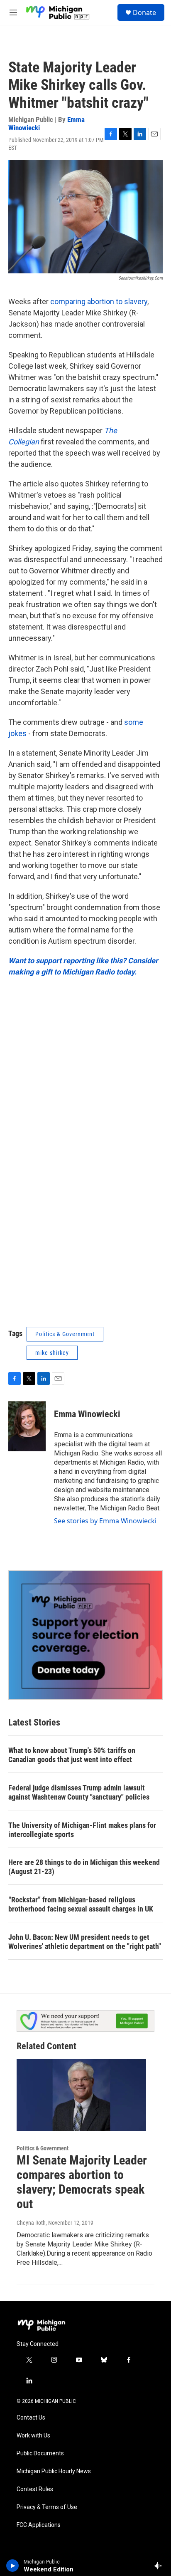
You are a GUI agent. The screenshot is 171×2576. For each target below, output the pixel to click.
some (134, 722)
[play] (13, 2566)
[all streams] (160, 2566)
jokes (17, 733)
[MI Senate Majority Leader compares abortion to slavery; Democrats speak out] (81, 2095)
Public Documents (40, 2453)
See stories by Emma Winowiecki (105, 1521)
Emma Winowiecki (87, 1414)
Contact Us (31, 2418)
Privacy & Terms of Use (47, 2507)
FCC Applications (39, 2525)
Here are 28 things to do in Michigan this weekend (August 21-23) (84, 1867)
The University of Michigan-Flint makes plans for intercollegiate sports (82, 1830)
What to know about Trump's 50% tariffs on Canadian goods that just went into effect (72, 1755)
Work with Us (33, 2436)
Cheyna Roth (31, 2223)
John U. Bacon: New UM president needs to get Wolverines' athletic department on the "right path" (85, 1942)
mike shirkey (52, 1353)
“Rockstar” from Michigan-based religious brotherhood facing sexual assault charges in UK (81, 1904)
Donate (144, 12)
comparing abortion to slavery (99, 301)
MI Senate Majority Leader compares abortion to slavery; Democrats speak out (82, 2182)
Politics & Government (65, 1334)
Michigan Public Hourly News (54, 2471)
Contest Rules (35, 2489)
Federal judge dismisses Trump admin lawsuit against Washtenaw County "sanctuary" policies (79, 1792)
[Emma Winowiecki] (27, 1426)
